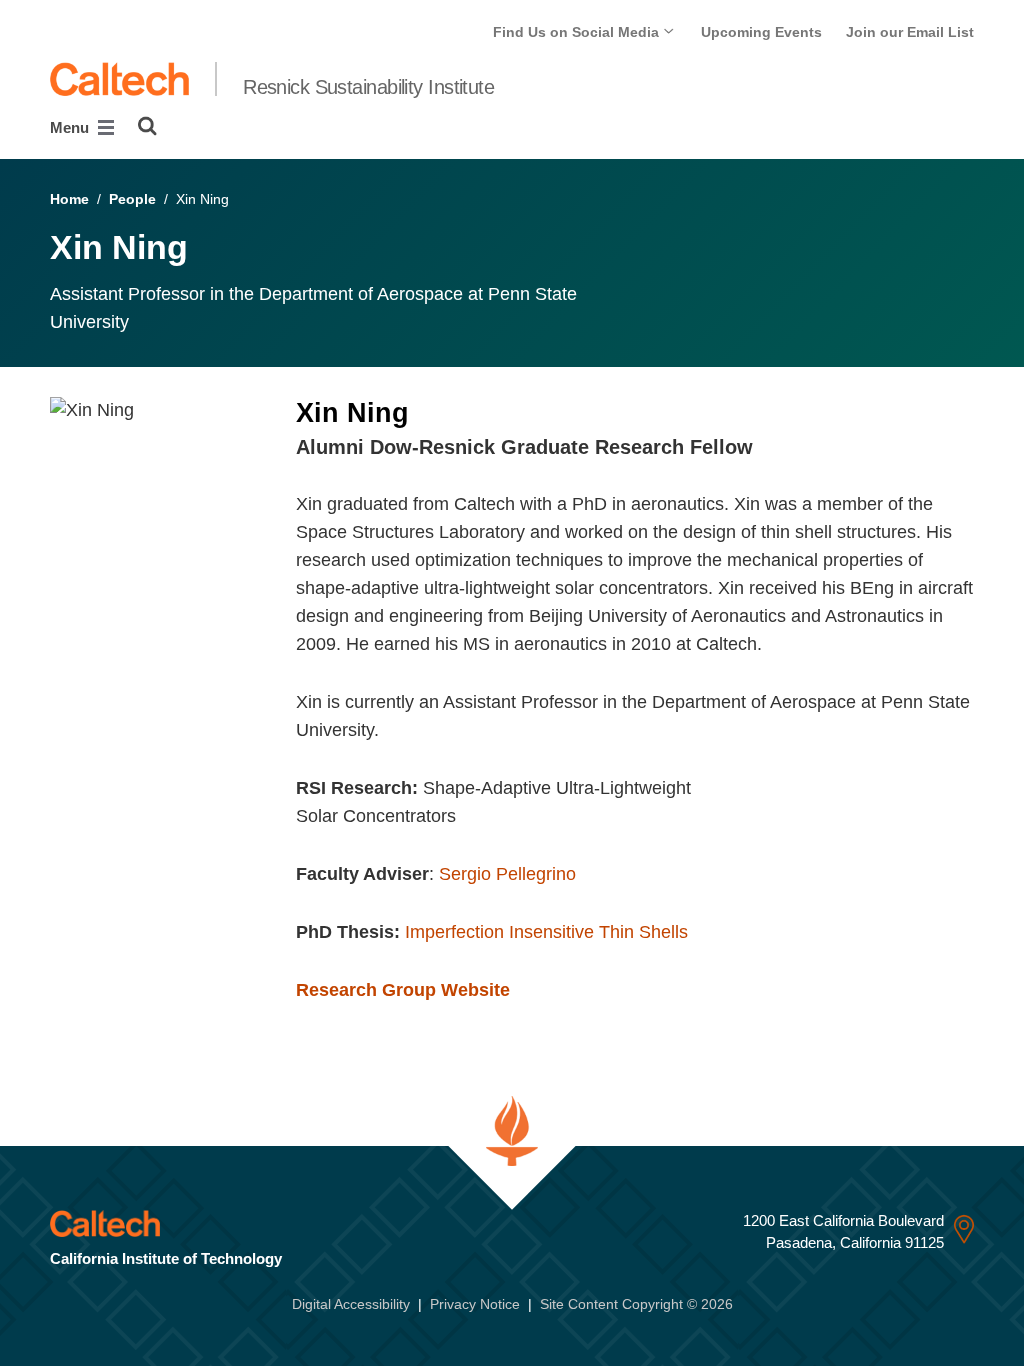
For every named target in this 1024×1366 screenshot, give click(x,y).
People (132, 199)
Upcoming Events (761, 32)
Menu (71, 127)
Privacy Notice (475, 1304)
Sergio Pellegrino (507, 874)
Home (69, 199)
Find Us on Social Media (578, 32)
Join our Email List (910, 32)
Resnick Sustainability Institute (368, 87)
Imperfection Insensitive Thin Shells (546, 932)
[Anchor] (765, 447)
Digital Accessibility (351, 1304)
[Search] (147, 126)
